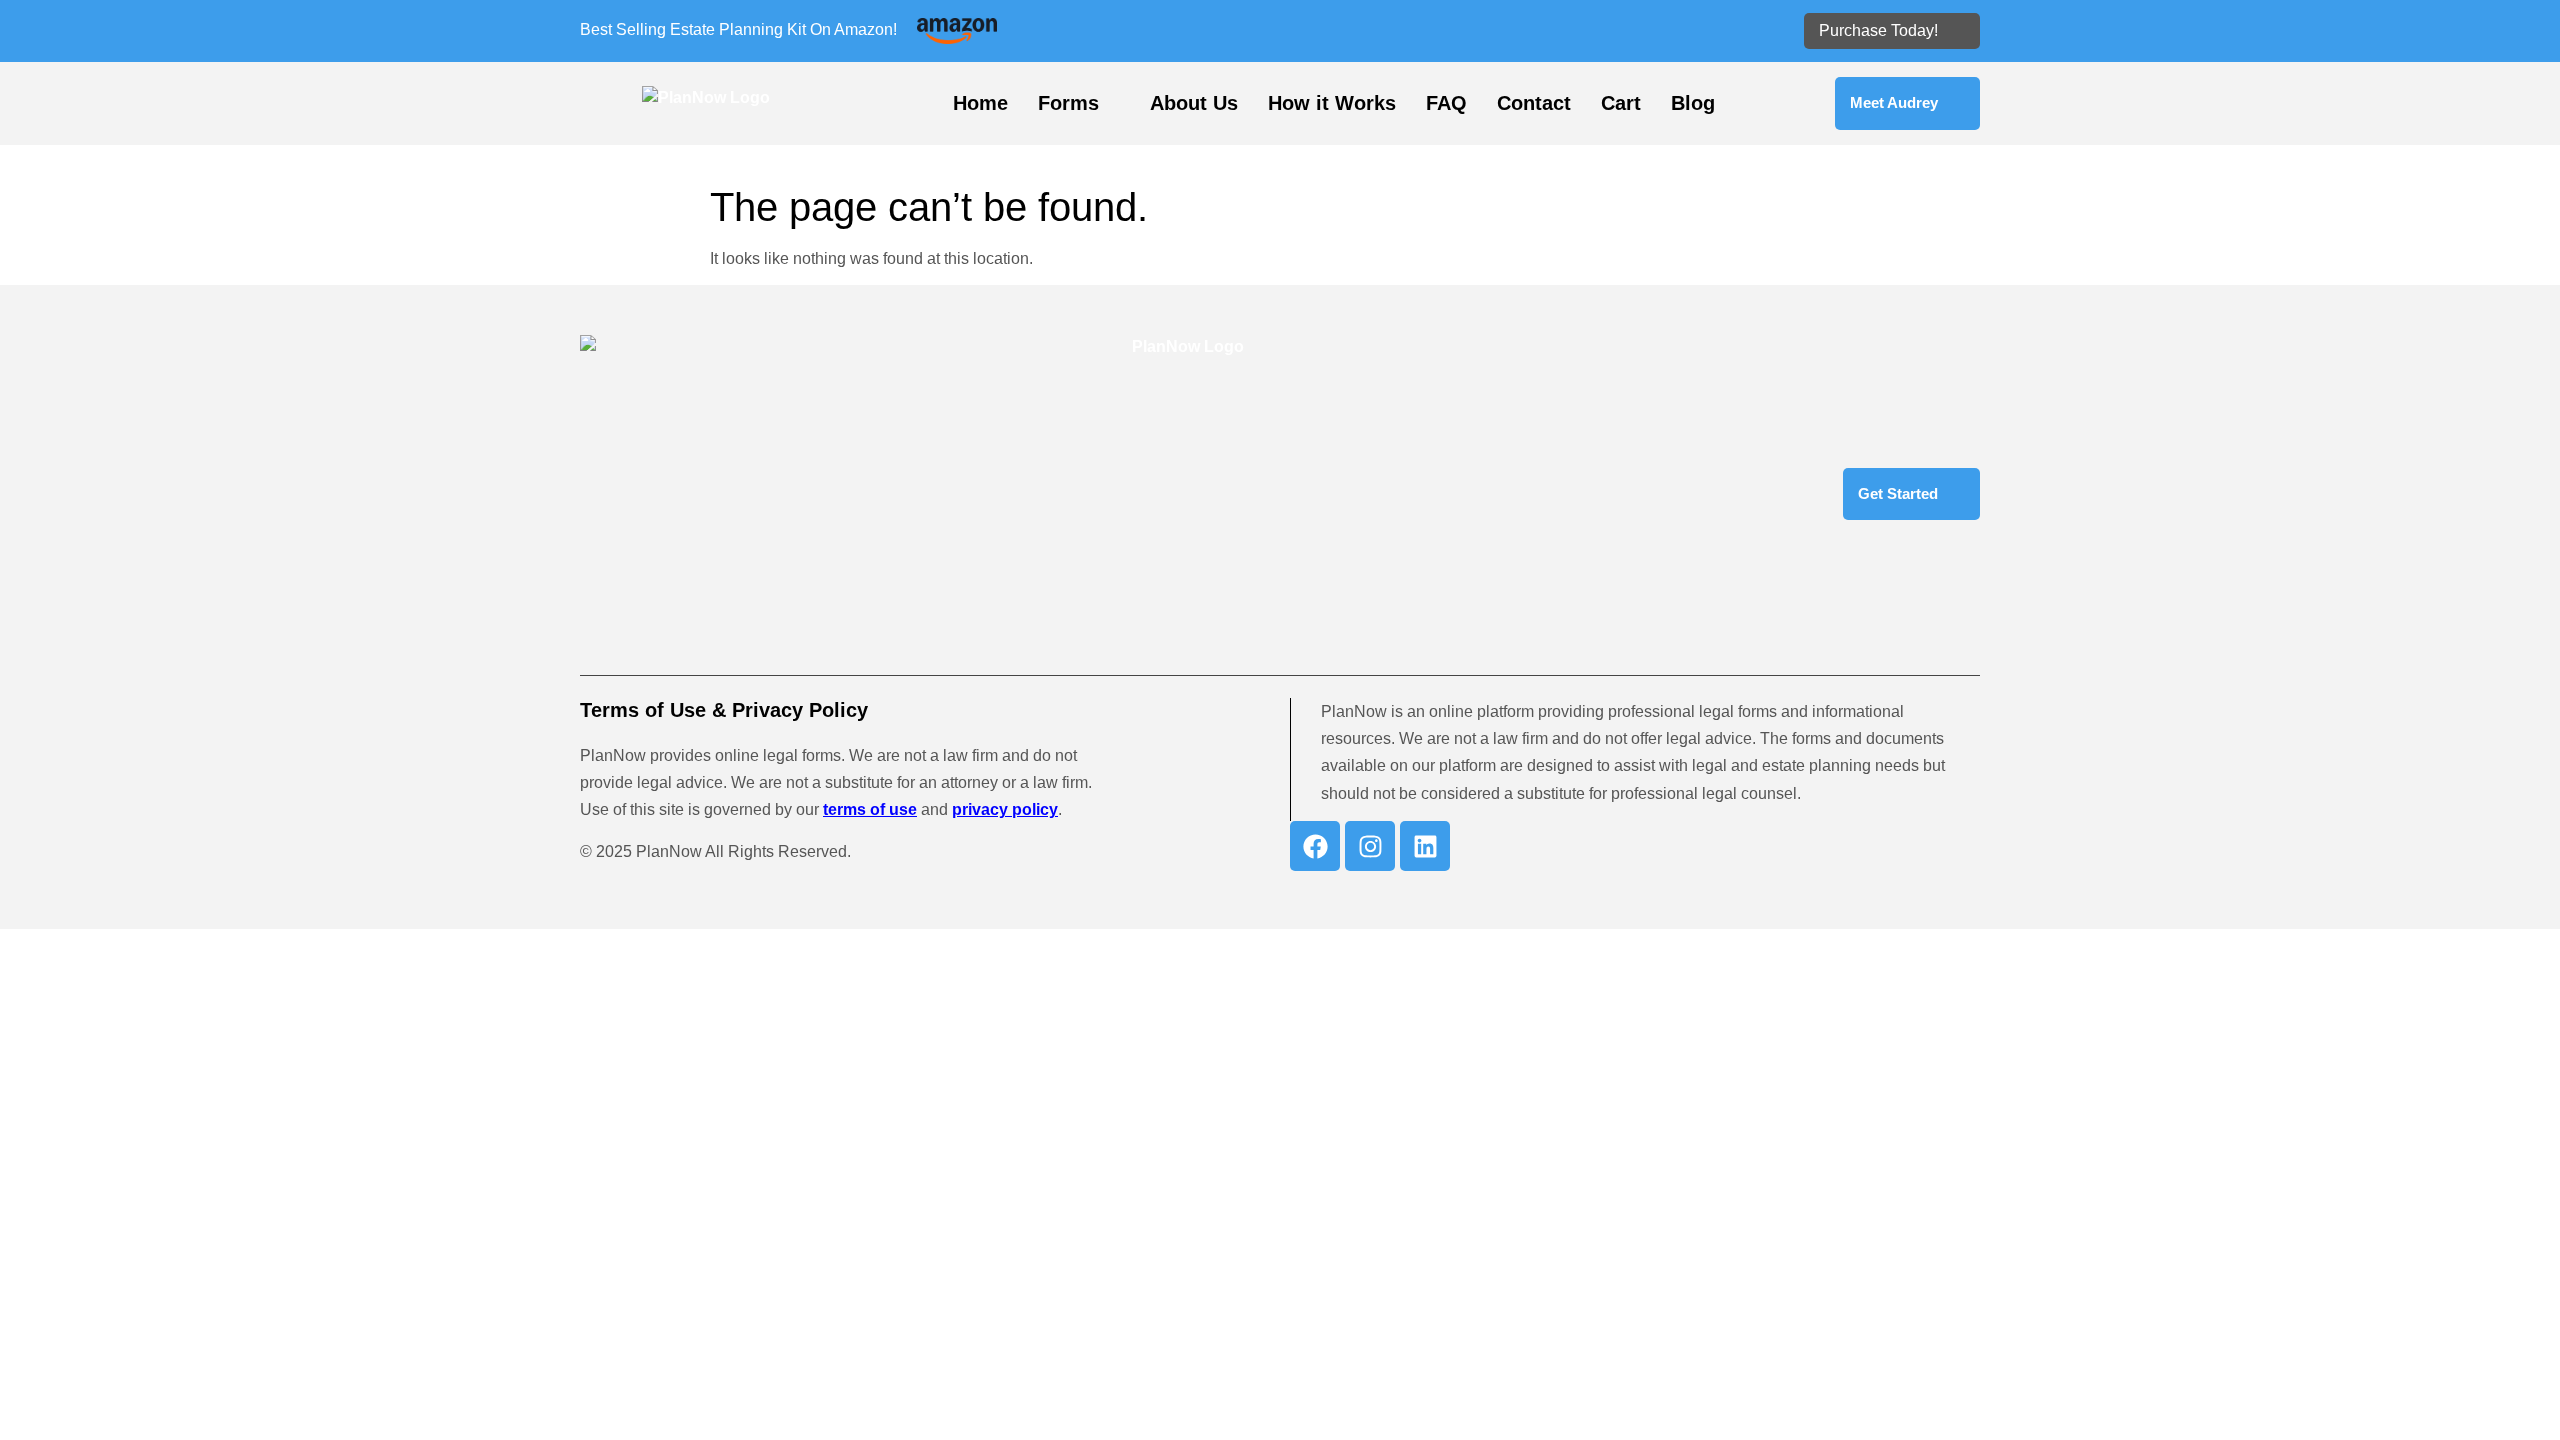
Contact (1534, 103)
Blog (1693, 103)
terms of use (870, 809)
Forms (1068, 103)
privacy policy (1005, 809)
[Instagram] (1370, 846)
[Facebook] (1315, 846)
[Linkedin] (1425, 846)
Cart (1621, 103)
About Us (1194, 103)
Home (980, 103)
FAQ (1446, 103)
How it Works (1332, 103)
